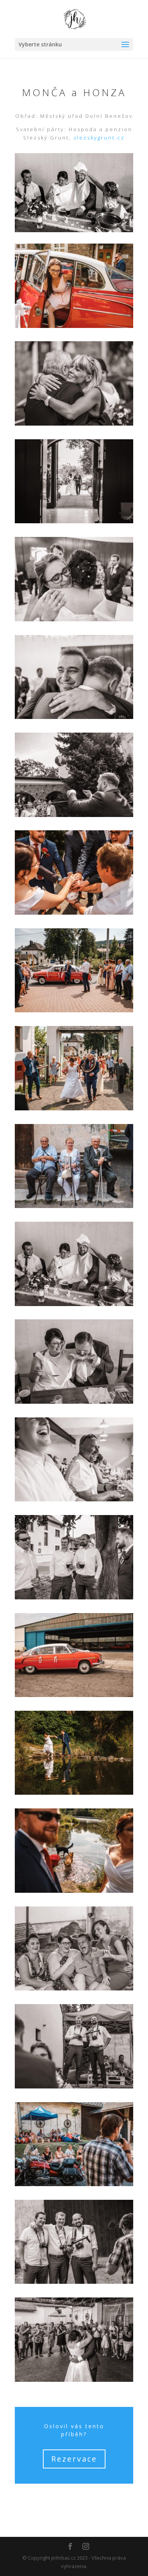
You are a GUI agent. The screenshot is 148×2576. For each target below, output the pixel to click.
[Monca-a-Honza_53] (74, 1793)
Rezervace (74, 2459)
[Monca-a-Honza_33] (74, 1206)
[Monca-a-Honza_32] (74, 1108)
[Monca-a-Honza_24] (74, 619)
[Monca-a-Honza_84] (74, 2380)
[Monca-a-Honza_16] (74, 521)
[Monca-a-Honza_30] (74, 1010)
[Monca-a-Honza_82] (74, 2282)
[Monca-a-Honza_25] (74, 717)
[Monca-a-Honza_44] (74, 1598)
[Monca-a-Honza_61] (74, 1989)
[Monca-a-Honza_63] (74, 2184)
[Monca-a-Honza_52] (74, 1695)
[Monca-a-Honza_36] (74, 1304)
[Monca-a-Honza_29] (74, 913)
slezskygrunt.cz (99, 138)
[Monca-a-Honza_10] (74, 424)
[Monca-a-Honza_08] (74, 326)
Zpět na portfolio (74, 2501)
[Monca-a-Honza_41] (74, 1499)
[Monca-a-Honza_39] (74, 1402)
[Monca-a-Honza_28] (74, 815)
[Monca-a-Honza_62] (74, 2087)
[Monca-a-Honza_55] (74, 1891)
